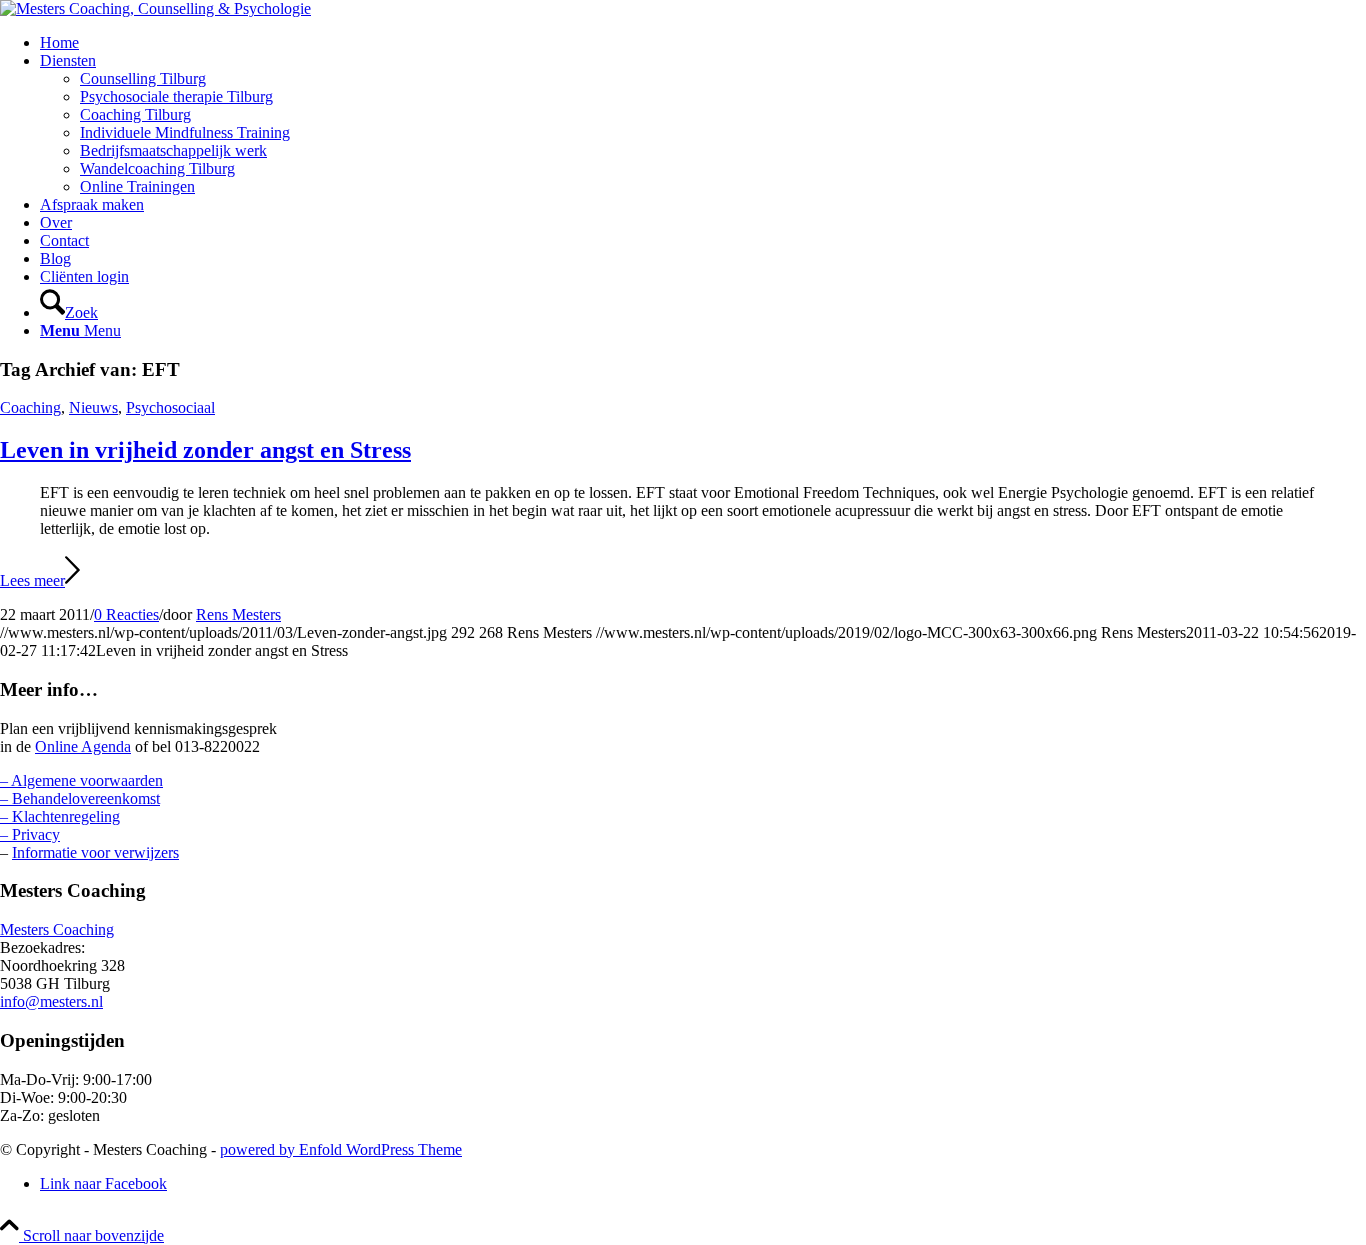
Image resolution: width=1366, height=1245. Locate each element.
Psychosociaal (170, 407)
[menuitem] (703, 43)
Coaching (30, 407)
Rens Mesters (238, 614)
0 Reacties (126, 614)
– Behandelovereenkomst (80, 798)
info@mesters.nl (51, 1001)
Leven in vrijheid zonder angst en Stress (205, 450)
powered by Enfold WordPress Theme (341, 1149)
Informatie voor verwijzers (95, 852)
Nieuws (93, 407)
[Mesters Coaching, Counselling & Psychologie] (155, 8)
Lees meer (32, 580)
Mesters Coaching (57, 929)
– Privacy (30, 834)
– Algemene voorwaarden (81, 780)
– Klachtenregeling (60, 816)
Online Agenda (83, 746)
